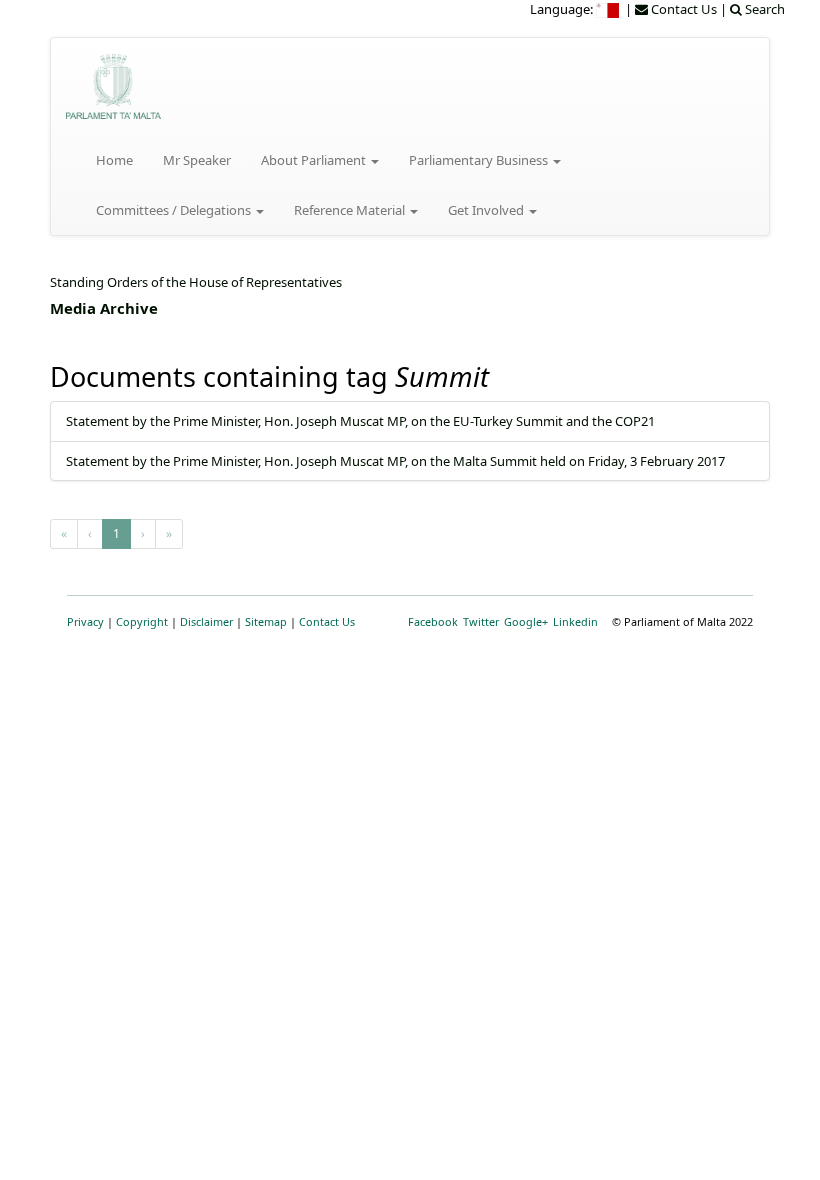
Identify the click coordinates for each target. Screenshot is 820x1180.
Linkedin (575, 621)
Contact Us (327, 621)
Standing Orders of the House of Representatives (196, 282)
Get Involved (487, 210)
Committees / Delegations (175, 210)
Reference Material (351, 210)
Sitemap (266, 621)
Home (114, 160)
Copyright (142, 621)
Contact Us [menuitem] (682, 9)
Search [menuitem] (763, 9)
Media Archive (104, 308)
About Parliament (315, 160)
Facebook (433, 621)
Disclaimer (206, 621)
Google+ (526, 621)
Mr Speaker (197, 160)
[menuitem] (609, 9)
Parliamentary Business (480, 160)
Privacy (85, 621)
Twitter (481, 621)
